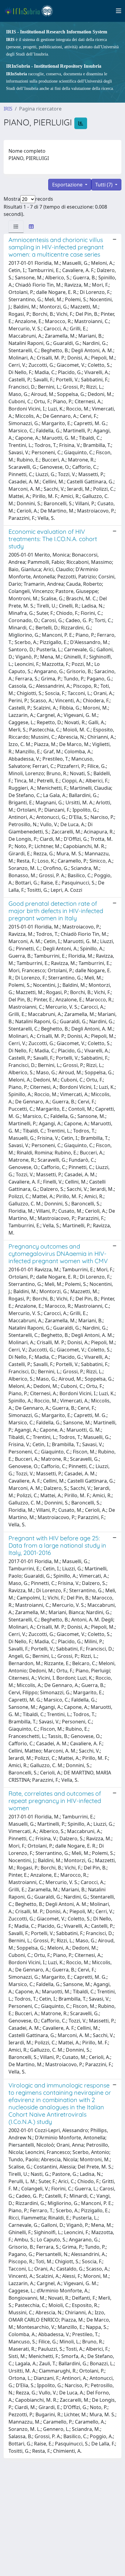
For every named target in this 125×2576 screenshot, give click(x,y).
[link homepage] (31, 11)
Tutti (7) (105, 185)
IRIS (8, 109)
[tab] (16, 227)
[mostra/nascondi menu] (119, 11)
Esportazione (68, 185)
